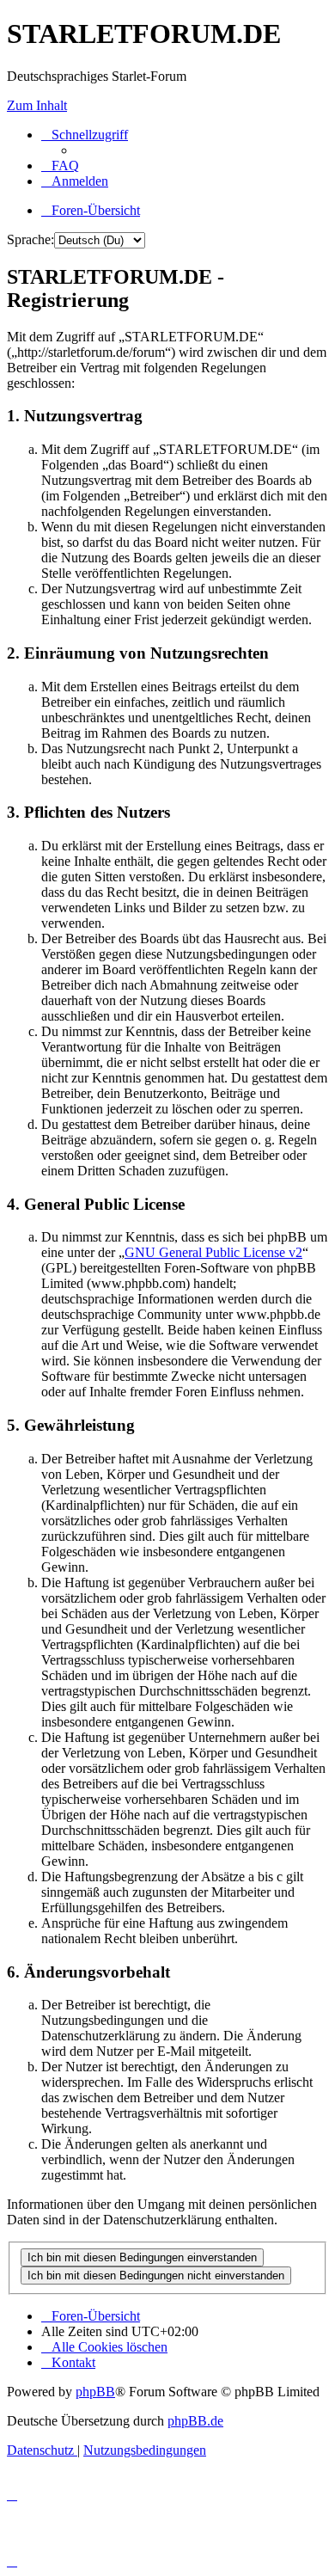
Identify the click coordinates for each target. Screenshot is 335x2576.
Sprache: (30, 239)
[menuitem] (60, 166)
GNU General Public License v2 (213, 1252)
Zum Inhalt (37, 105)
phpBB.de (195, 2421)
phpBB (95, 2392)
